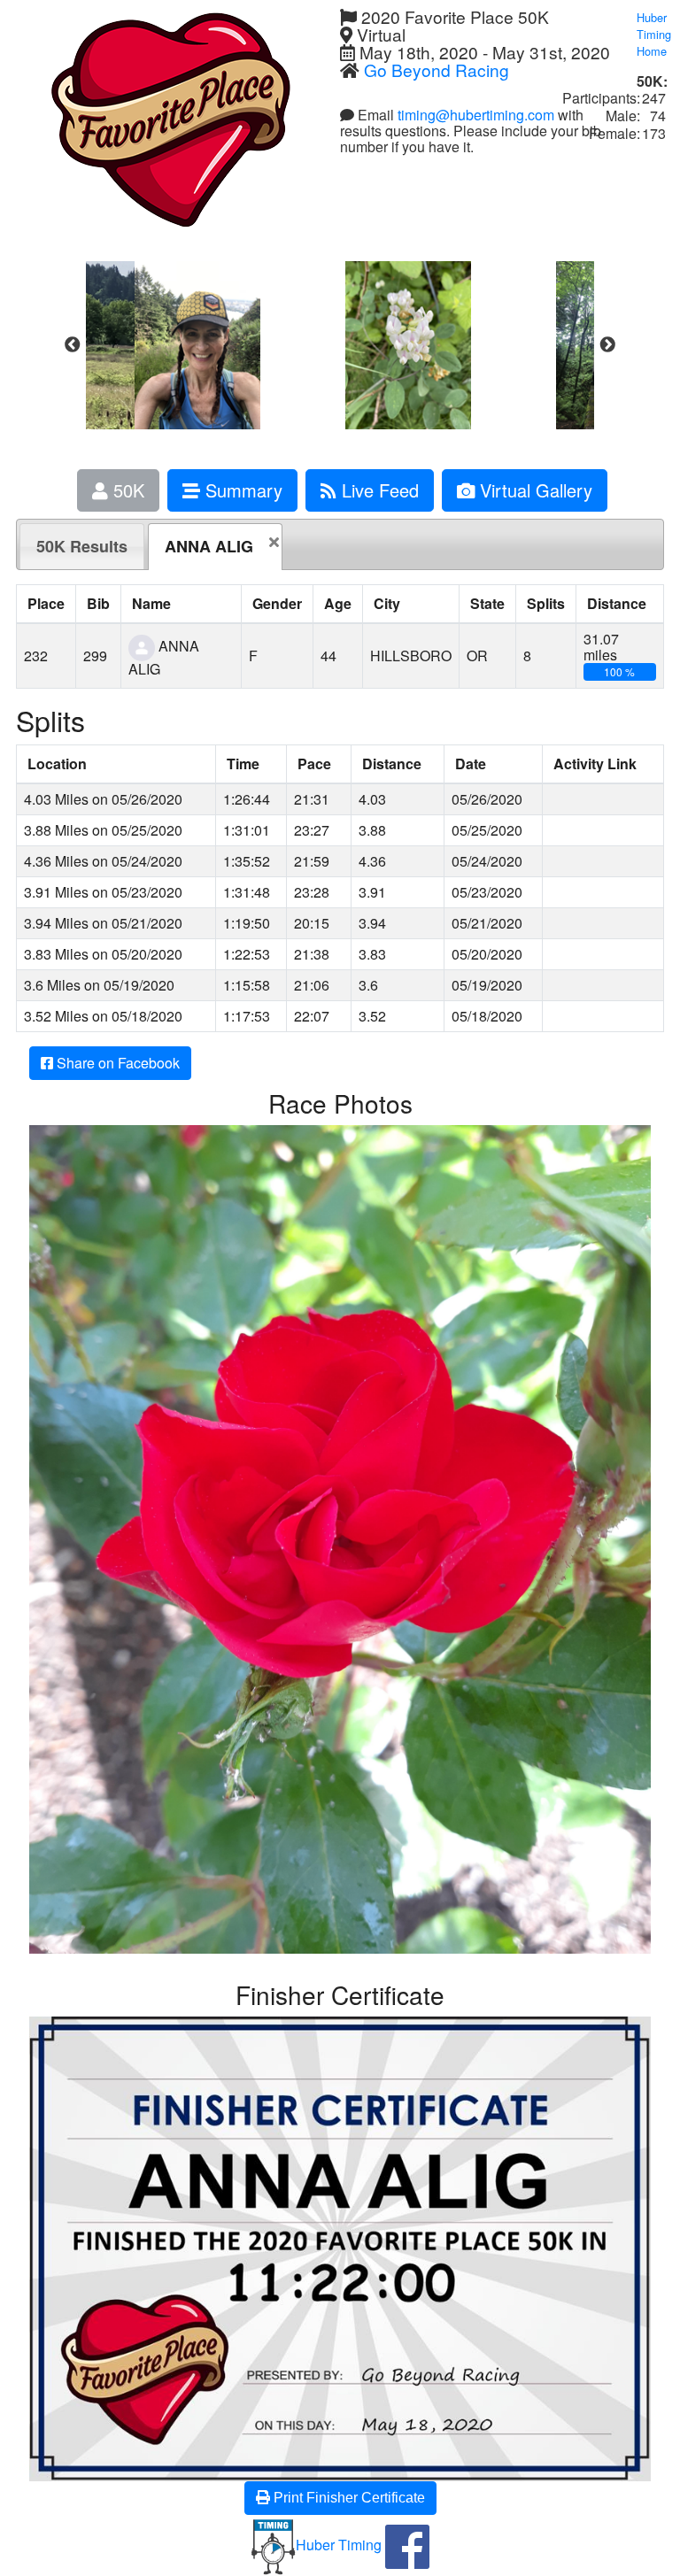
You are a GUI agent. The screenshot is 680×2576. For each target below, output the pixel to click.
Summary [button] (241, 490)
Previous (73, 345)
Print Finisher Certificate (348, 2498)
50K (126, 490)
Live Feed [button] (378, 490)
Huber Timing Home (654, 34)
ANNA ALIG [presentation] (209, 546)
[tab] (82, 546)
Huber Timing (339, 2545)
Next (607, 345)
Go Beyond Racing (437, 69)
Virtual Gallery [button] (533, 490)
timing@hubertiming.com (476, 115)
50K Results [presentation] (82, 546)
